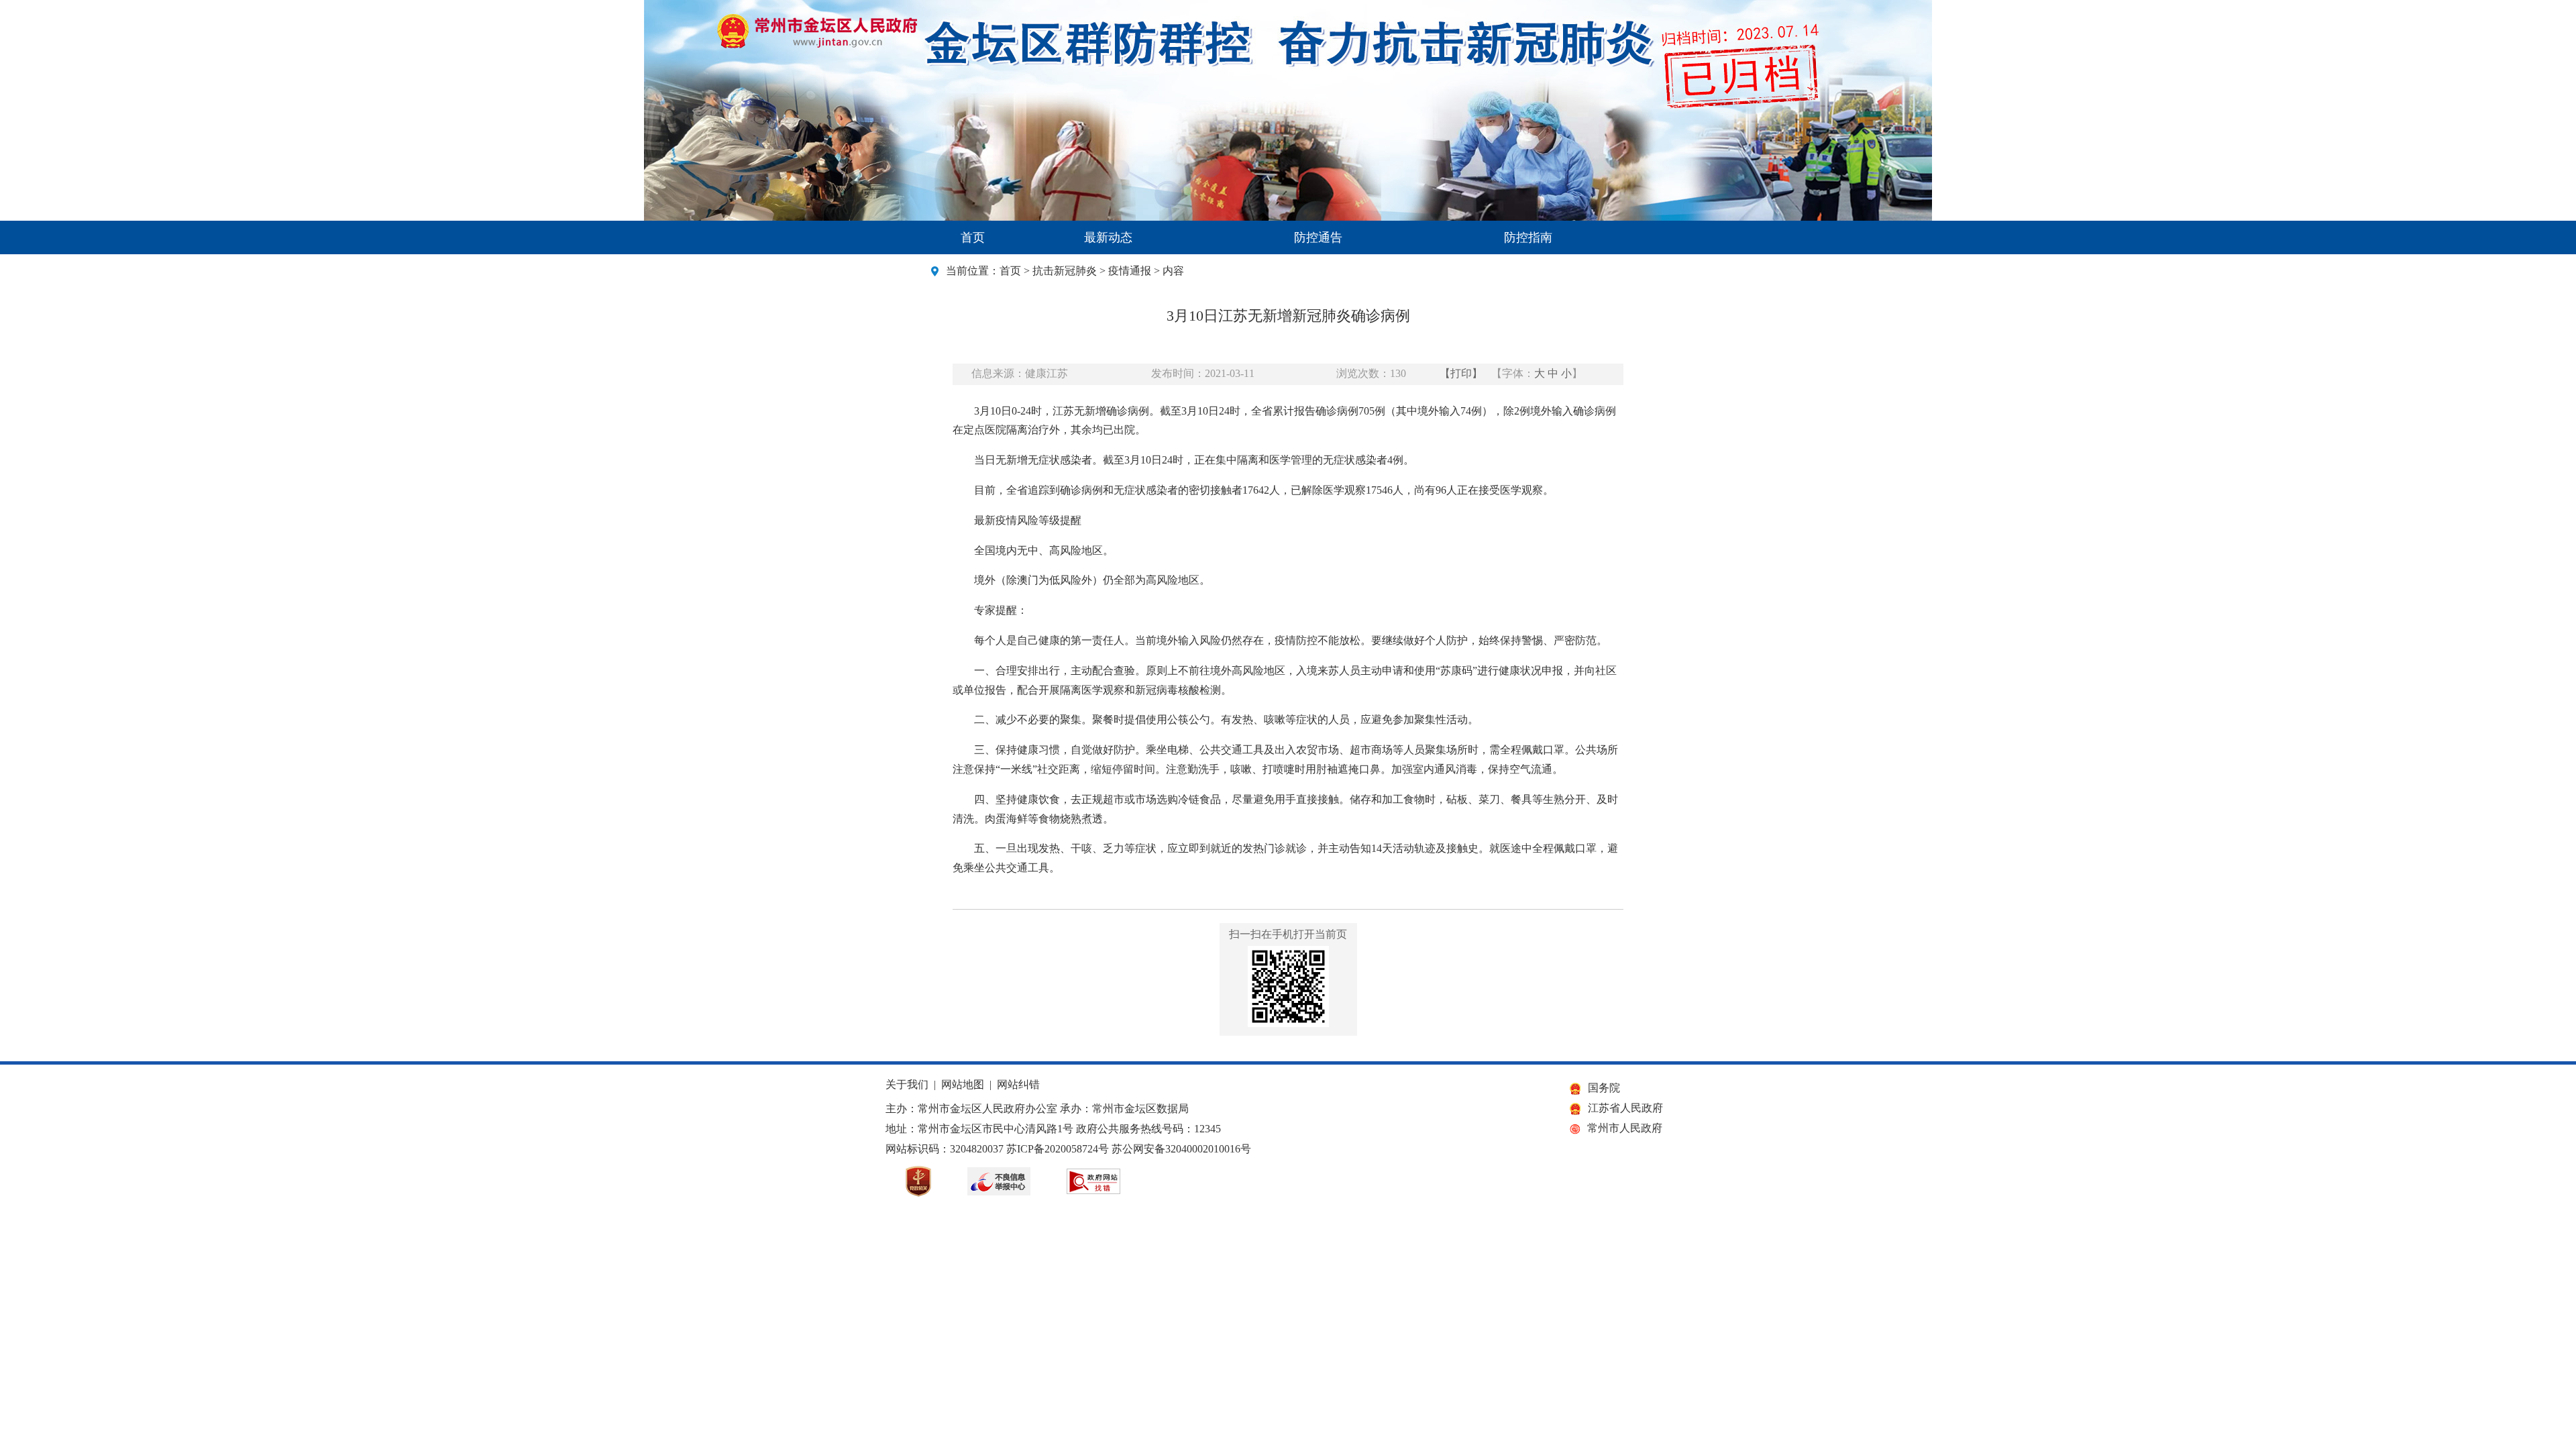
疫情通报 (1130, 271)
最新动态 (1108, 237)
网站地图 (963, 1084)
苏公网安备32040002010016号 (1181, 1149)
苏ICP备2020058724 (1052, 1149)
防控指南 (1528, 237)
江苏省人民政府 (1625, 1108)
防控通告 (1318, 237)
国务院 (1604, 1088)
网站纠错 (1018, 1084)
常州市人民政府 (1625, 1128)
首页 (973, 237)
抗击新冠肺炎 (1065, 271)
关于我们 (907, 1084)
